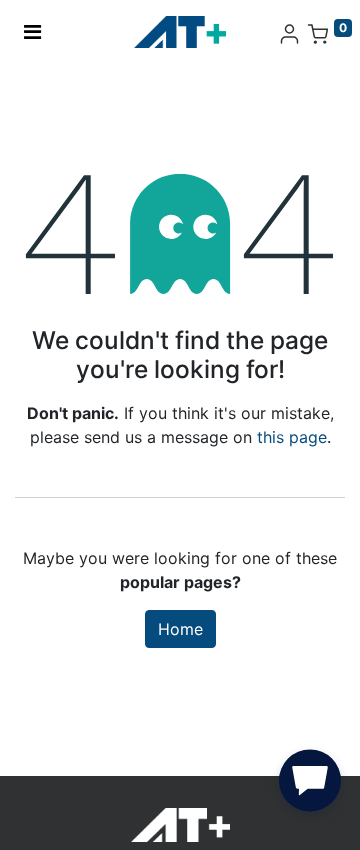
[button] (310, 785)
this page (292, 437)
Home (180, 629)
